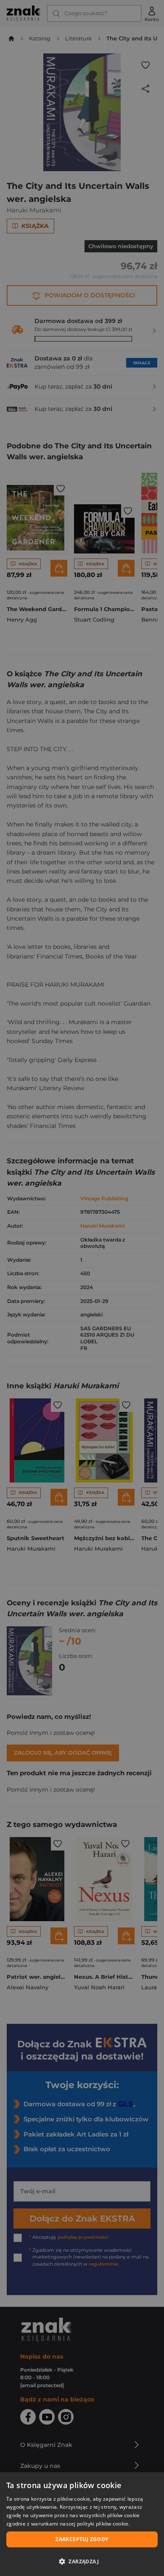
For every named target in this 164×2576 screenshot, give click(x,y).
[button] (82, 2561)
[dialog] (82, 2524)
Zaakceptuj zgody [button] (82, 2539)
